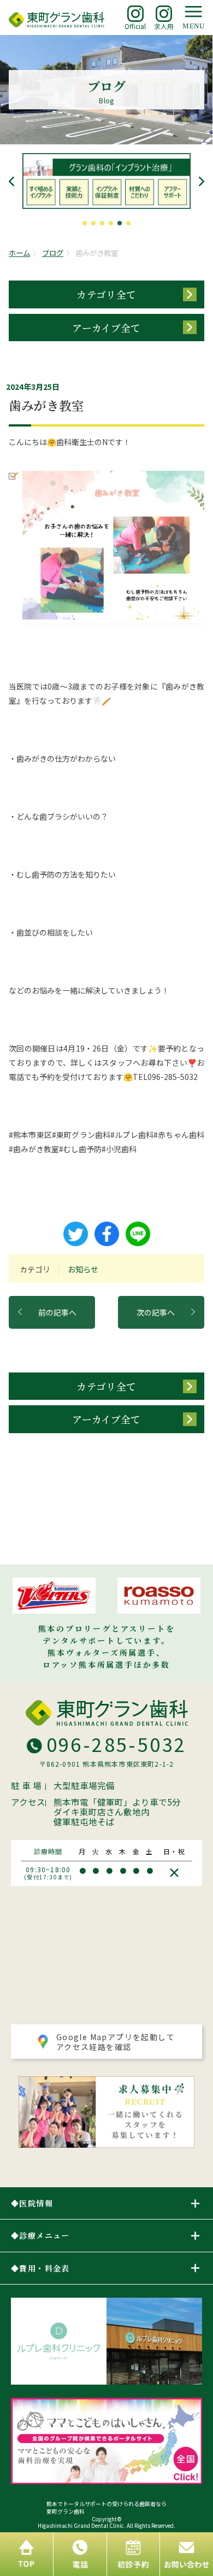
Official (135, 26)
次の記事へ (156, 1312)
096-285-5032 (117, 1744)
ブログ (53, 253)
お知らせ (83, 1269)
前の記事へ (57, 1312)
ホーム (19, 253)
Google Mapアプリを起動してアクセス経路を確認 (116, 2042)
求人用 (164, 26)
